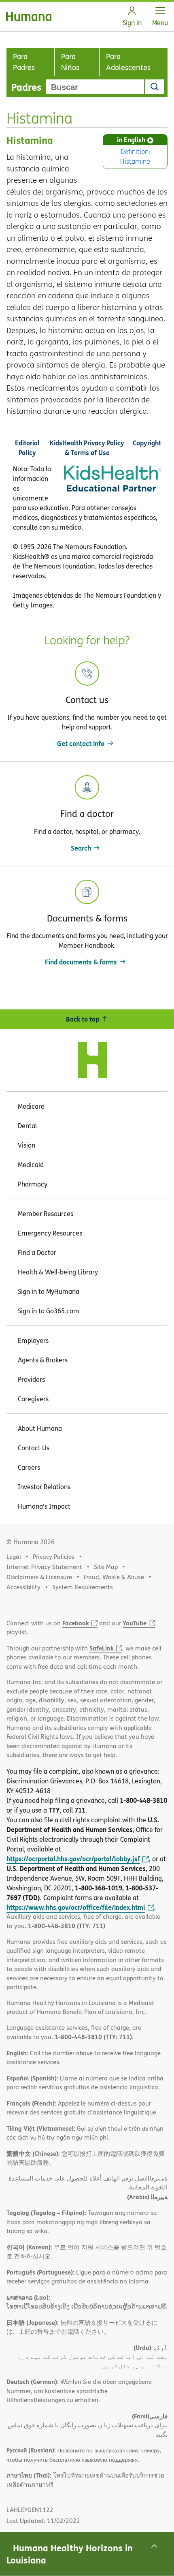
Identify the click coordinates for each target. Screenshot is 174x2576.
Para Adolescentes (128, 62)
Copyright (147, 443)
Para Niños (70, 62)
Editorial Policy (27, 448)
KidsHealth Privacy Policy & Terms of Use (87, 448)
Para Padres (24, 62)
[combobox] (95, 87)
